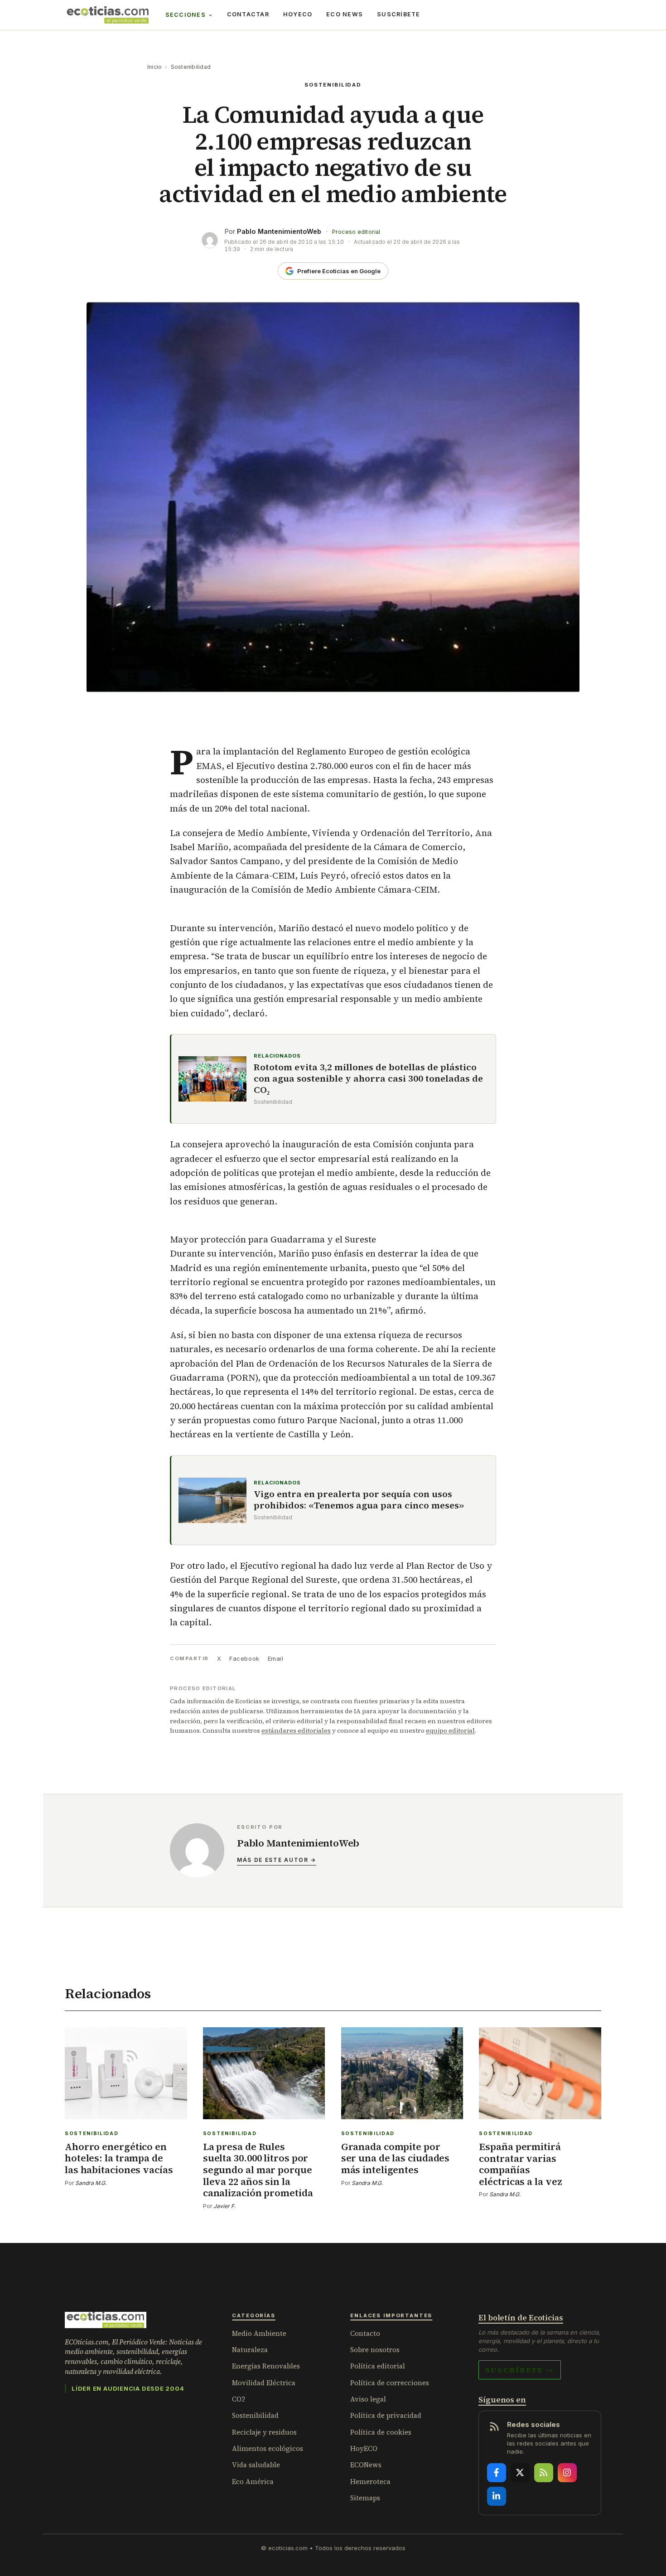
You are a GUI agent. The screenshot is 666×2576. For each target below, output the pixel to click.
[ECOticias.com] (108, 15)
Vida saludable (256, 2465)
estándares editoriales (296, 1730)
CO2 (239, 2399)
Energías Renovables (266, 2366)
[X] (520, 2473)
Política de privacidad (386, 2415)
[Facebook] (497, 2473)
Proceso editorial (356, 232)
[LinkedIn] (497, 2496)
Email (276, 1658)
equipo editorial (450, 1730)
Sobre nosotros (375, 2350)
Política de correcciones (390, 2383)
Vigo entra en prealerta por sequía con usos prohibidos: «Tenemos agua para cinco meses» (359, 1500)
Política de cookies (381, 2432)
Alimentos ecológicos (268, 2448)
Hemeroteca (370, 2482)
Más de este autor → (277, 1860)
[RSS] (544, 2473)
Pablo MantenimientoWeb (279, 231)
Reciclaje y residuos (264, 2432)
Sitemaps (365, 2498)
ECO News (345, 14)
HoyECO (298, 14)
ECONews (366, 2465)
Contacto (365, 2333)
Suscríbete (399, 14)
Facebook (244, 1658)
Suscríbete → (520, 2370)
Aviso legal (368, 2399)
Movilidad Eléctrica (264, 2383)
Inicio (154, 67)
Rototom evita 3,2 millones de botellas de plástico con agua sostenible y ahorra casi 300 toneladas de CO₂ (368, 1079)
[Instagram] (567, 2473)
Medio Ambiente (259, 2333)
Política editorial (378, 2366)
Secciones (186, 15)
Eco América (253, 2482)
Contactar (248, 14)
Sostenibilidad (191, 67)
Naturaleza (250, 2350)
